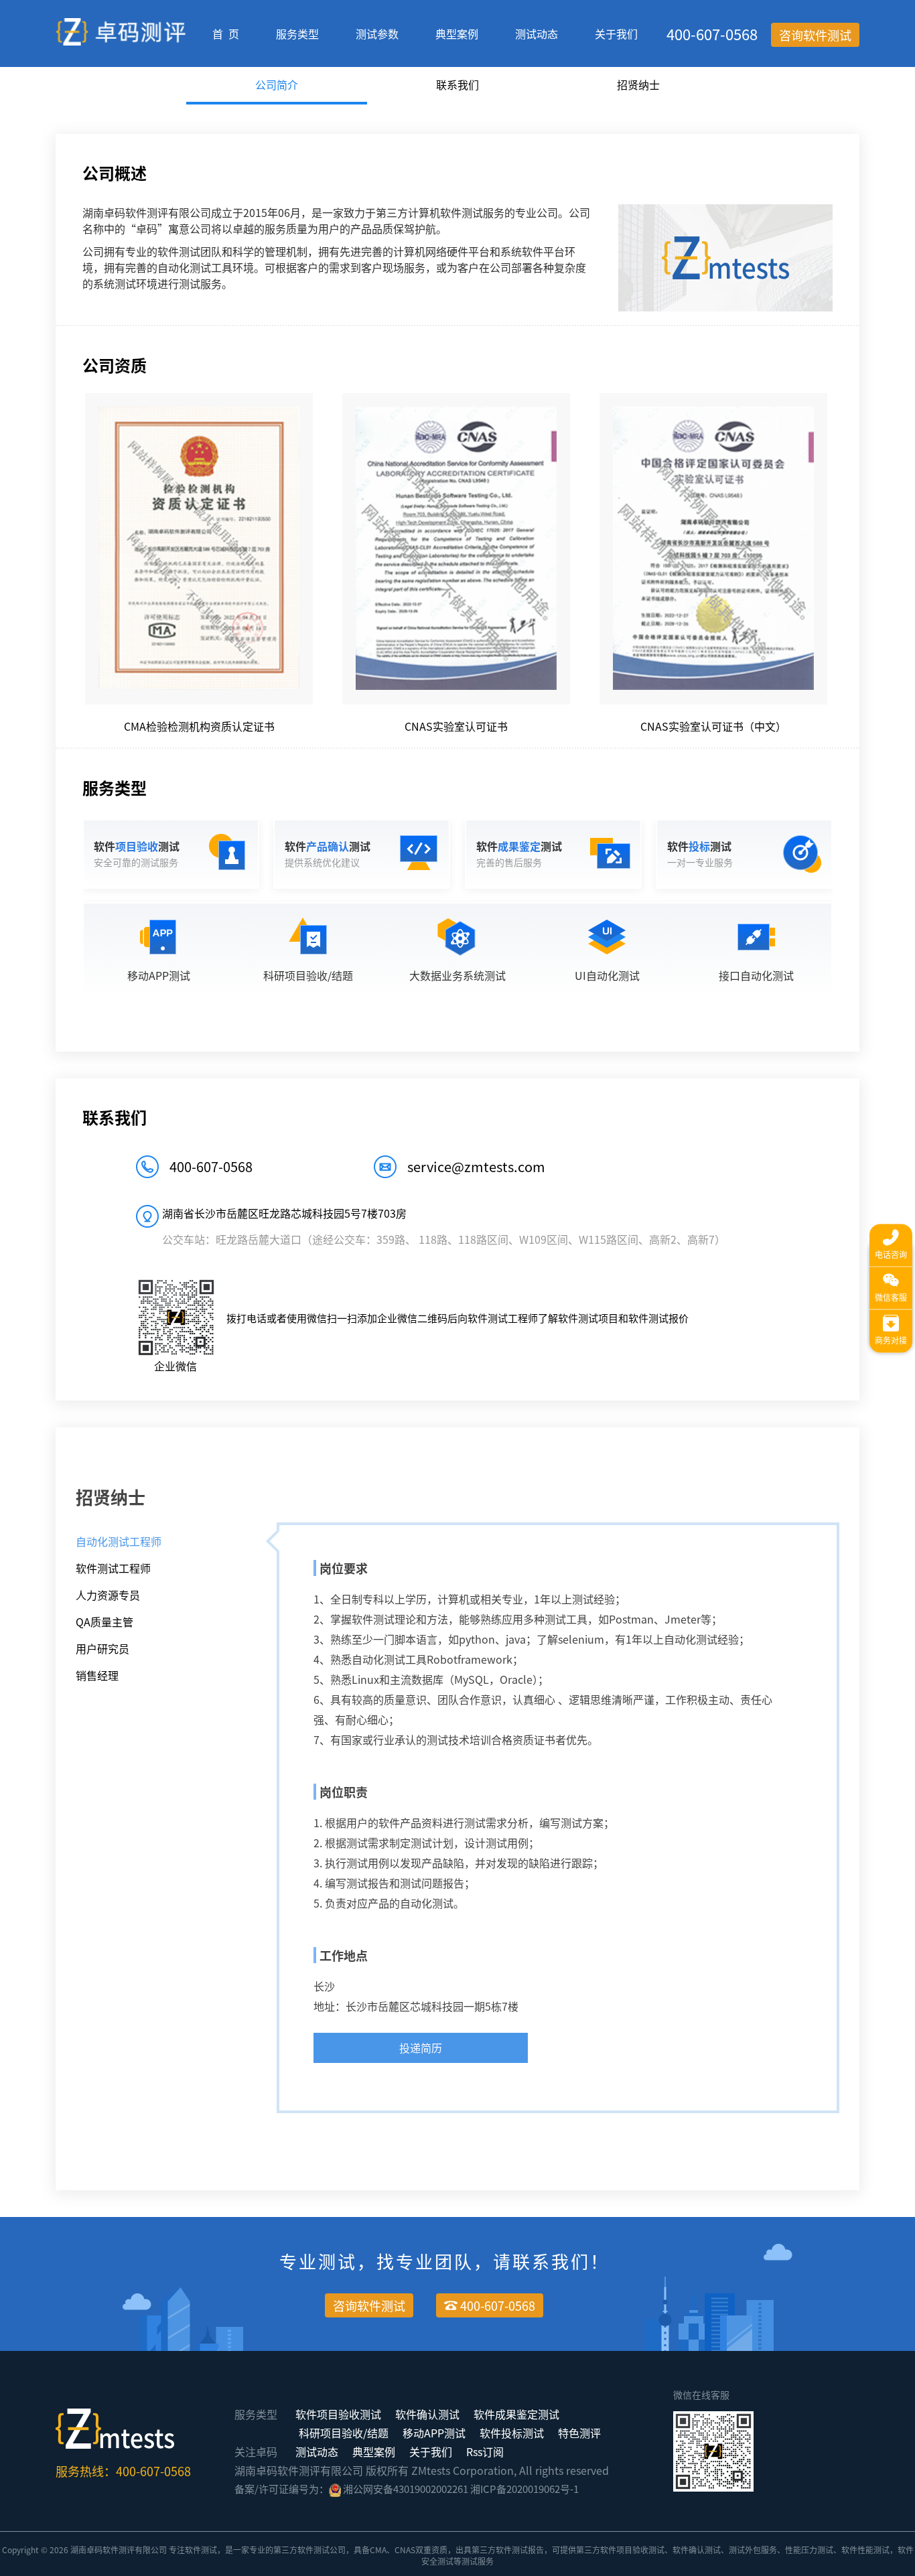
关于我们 (616, 33)
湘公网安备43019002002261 (406, 2489)
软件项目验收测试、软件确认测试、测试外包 (681, 2550)
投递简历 (421, 2048)
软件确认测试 (427, 2414)
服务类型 (297, 33)
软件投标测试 (512, 2433)
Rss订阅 (485, 2451)
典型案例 (457, 33)
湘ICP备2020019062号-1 (524, 2489)
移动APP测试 (434, 2433)
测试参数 (377, 33)
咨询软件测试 (815, 35)
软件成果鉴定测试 (516, 2414)
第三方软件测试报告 (508, 2550)
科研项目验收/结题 (344, 2433)
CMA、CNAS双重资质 (409, 2550)
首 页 (226, 33)
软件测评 (119, 2550)
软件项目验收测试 (338, 2414)
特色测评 (579, 2433)
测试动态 (537, 33)
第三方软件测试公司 (309, 2550)
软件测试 (201, 2550)
